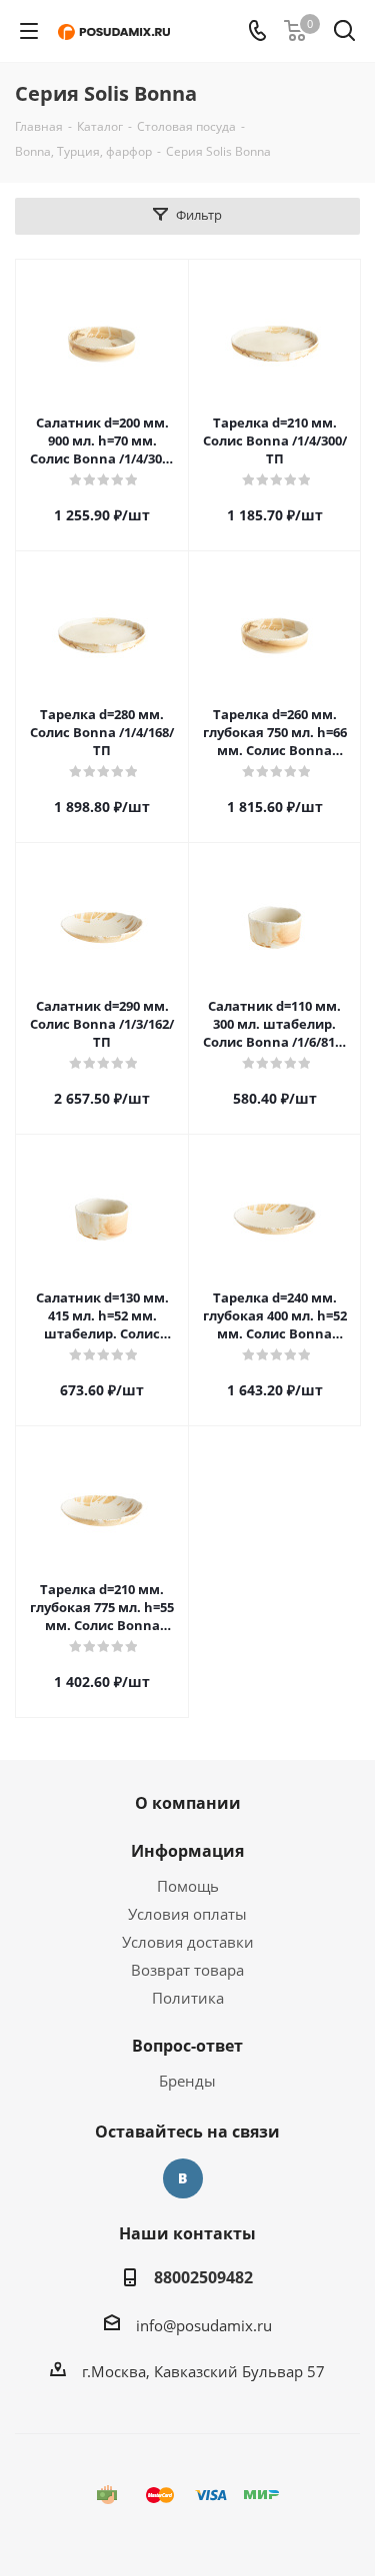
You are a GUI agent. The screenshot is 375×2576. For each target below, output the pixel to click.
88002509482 (203, 2277)
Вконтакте (183, 2178)
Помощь (188, 1886)
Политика (188, 1998)
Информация (187, 1851)
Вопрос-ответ (187, 2046)
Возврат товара (187, 1970)
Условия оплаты (187, 1914)
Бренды (187, 2081)
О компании (188, 1803)
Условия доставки (188, 1942)
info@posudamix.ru (204, 2325)
